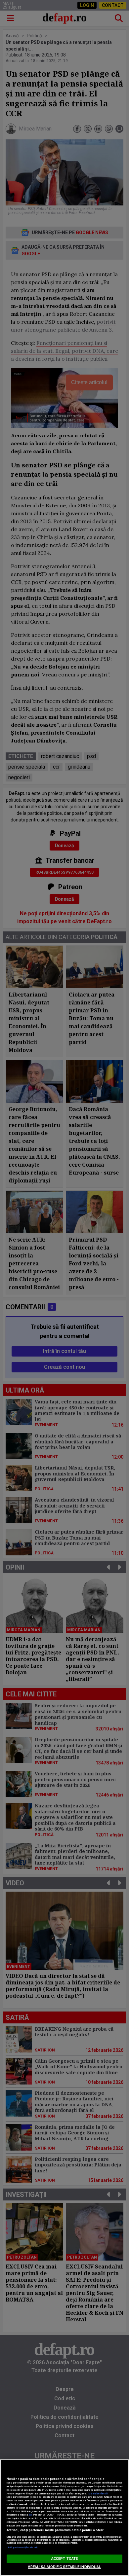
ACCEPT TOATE (64, 2559)
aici (30, 2515)
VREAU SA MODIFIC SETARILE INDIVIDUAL (64, 2567)
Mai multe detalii (98, 2494)
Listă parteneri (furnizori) (22, 2547)
